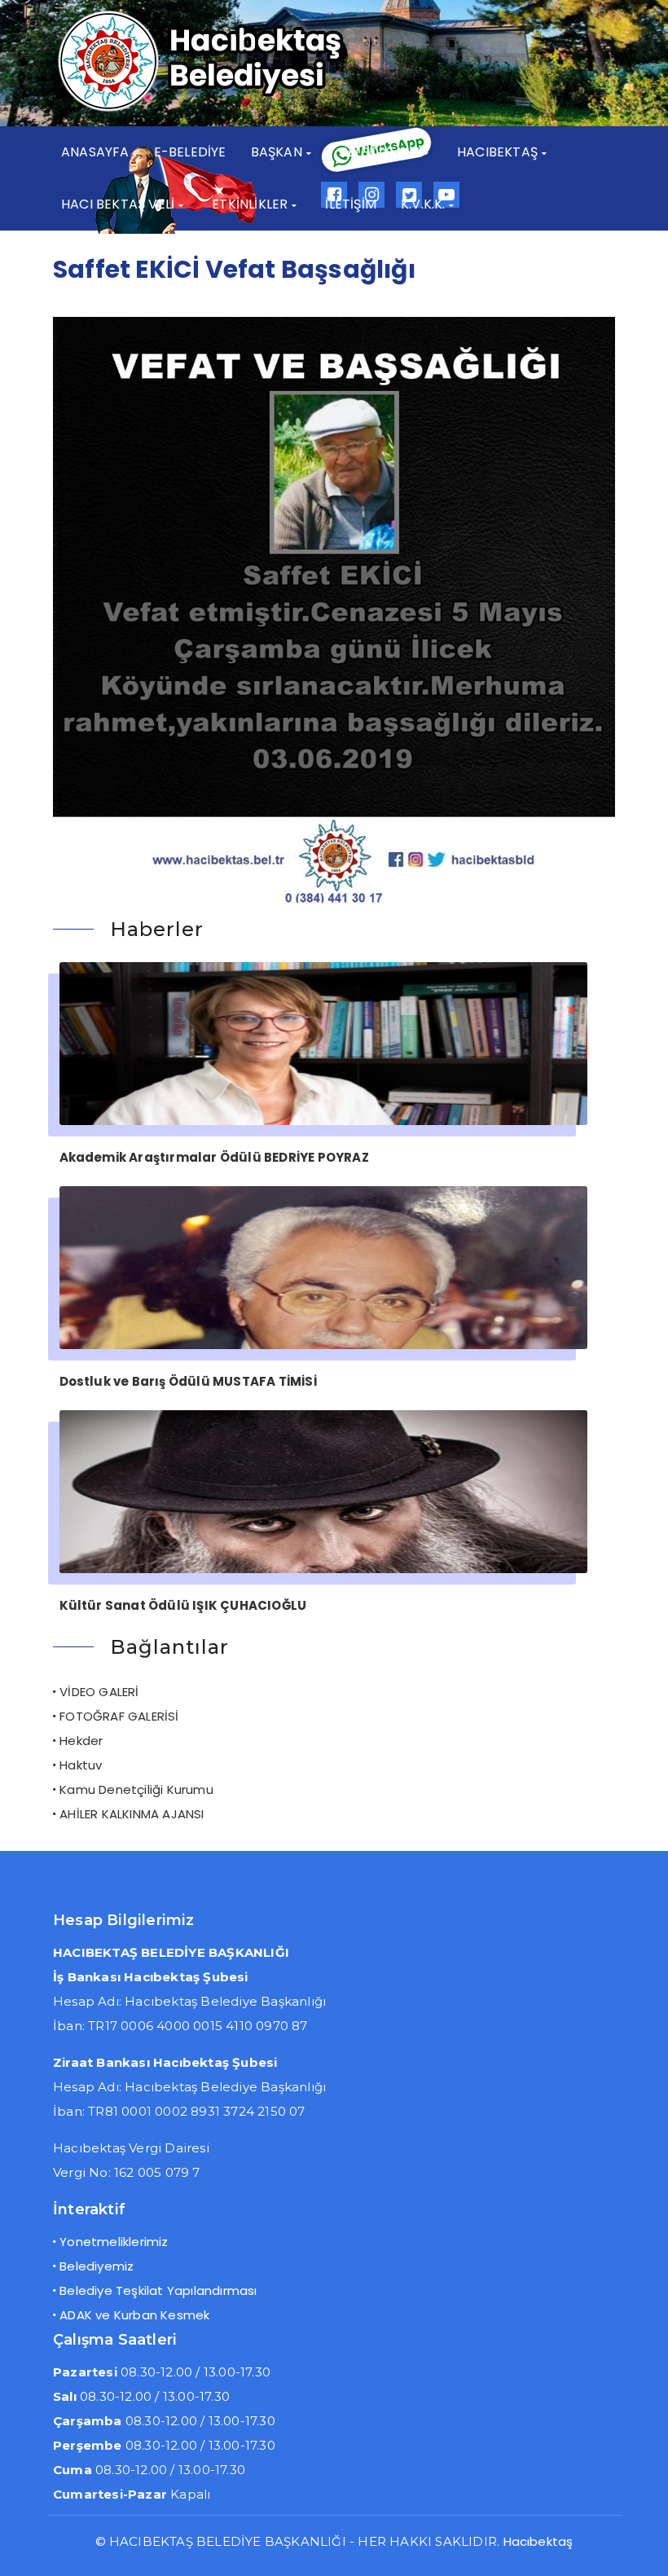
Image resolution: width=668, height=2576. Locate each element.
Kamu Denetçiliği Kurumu (136, 1789)
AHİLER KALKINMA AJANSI (132, 1814)
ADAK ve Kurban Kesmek (134, 2315)
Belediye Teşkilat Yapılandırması (158, 2290)
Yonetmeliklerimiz (114, 2242)
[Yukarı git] (639, 2547)
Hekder (81, 1741)
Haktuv (81, 1765)
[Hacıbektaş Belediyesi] (228, 110)
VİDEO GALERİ (99, 1692)
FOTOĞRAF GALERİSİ (119, 1716)
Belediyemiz (97, 2266)
